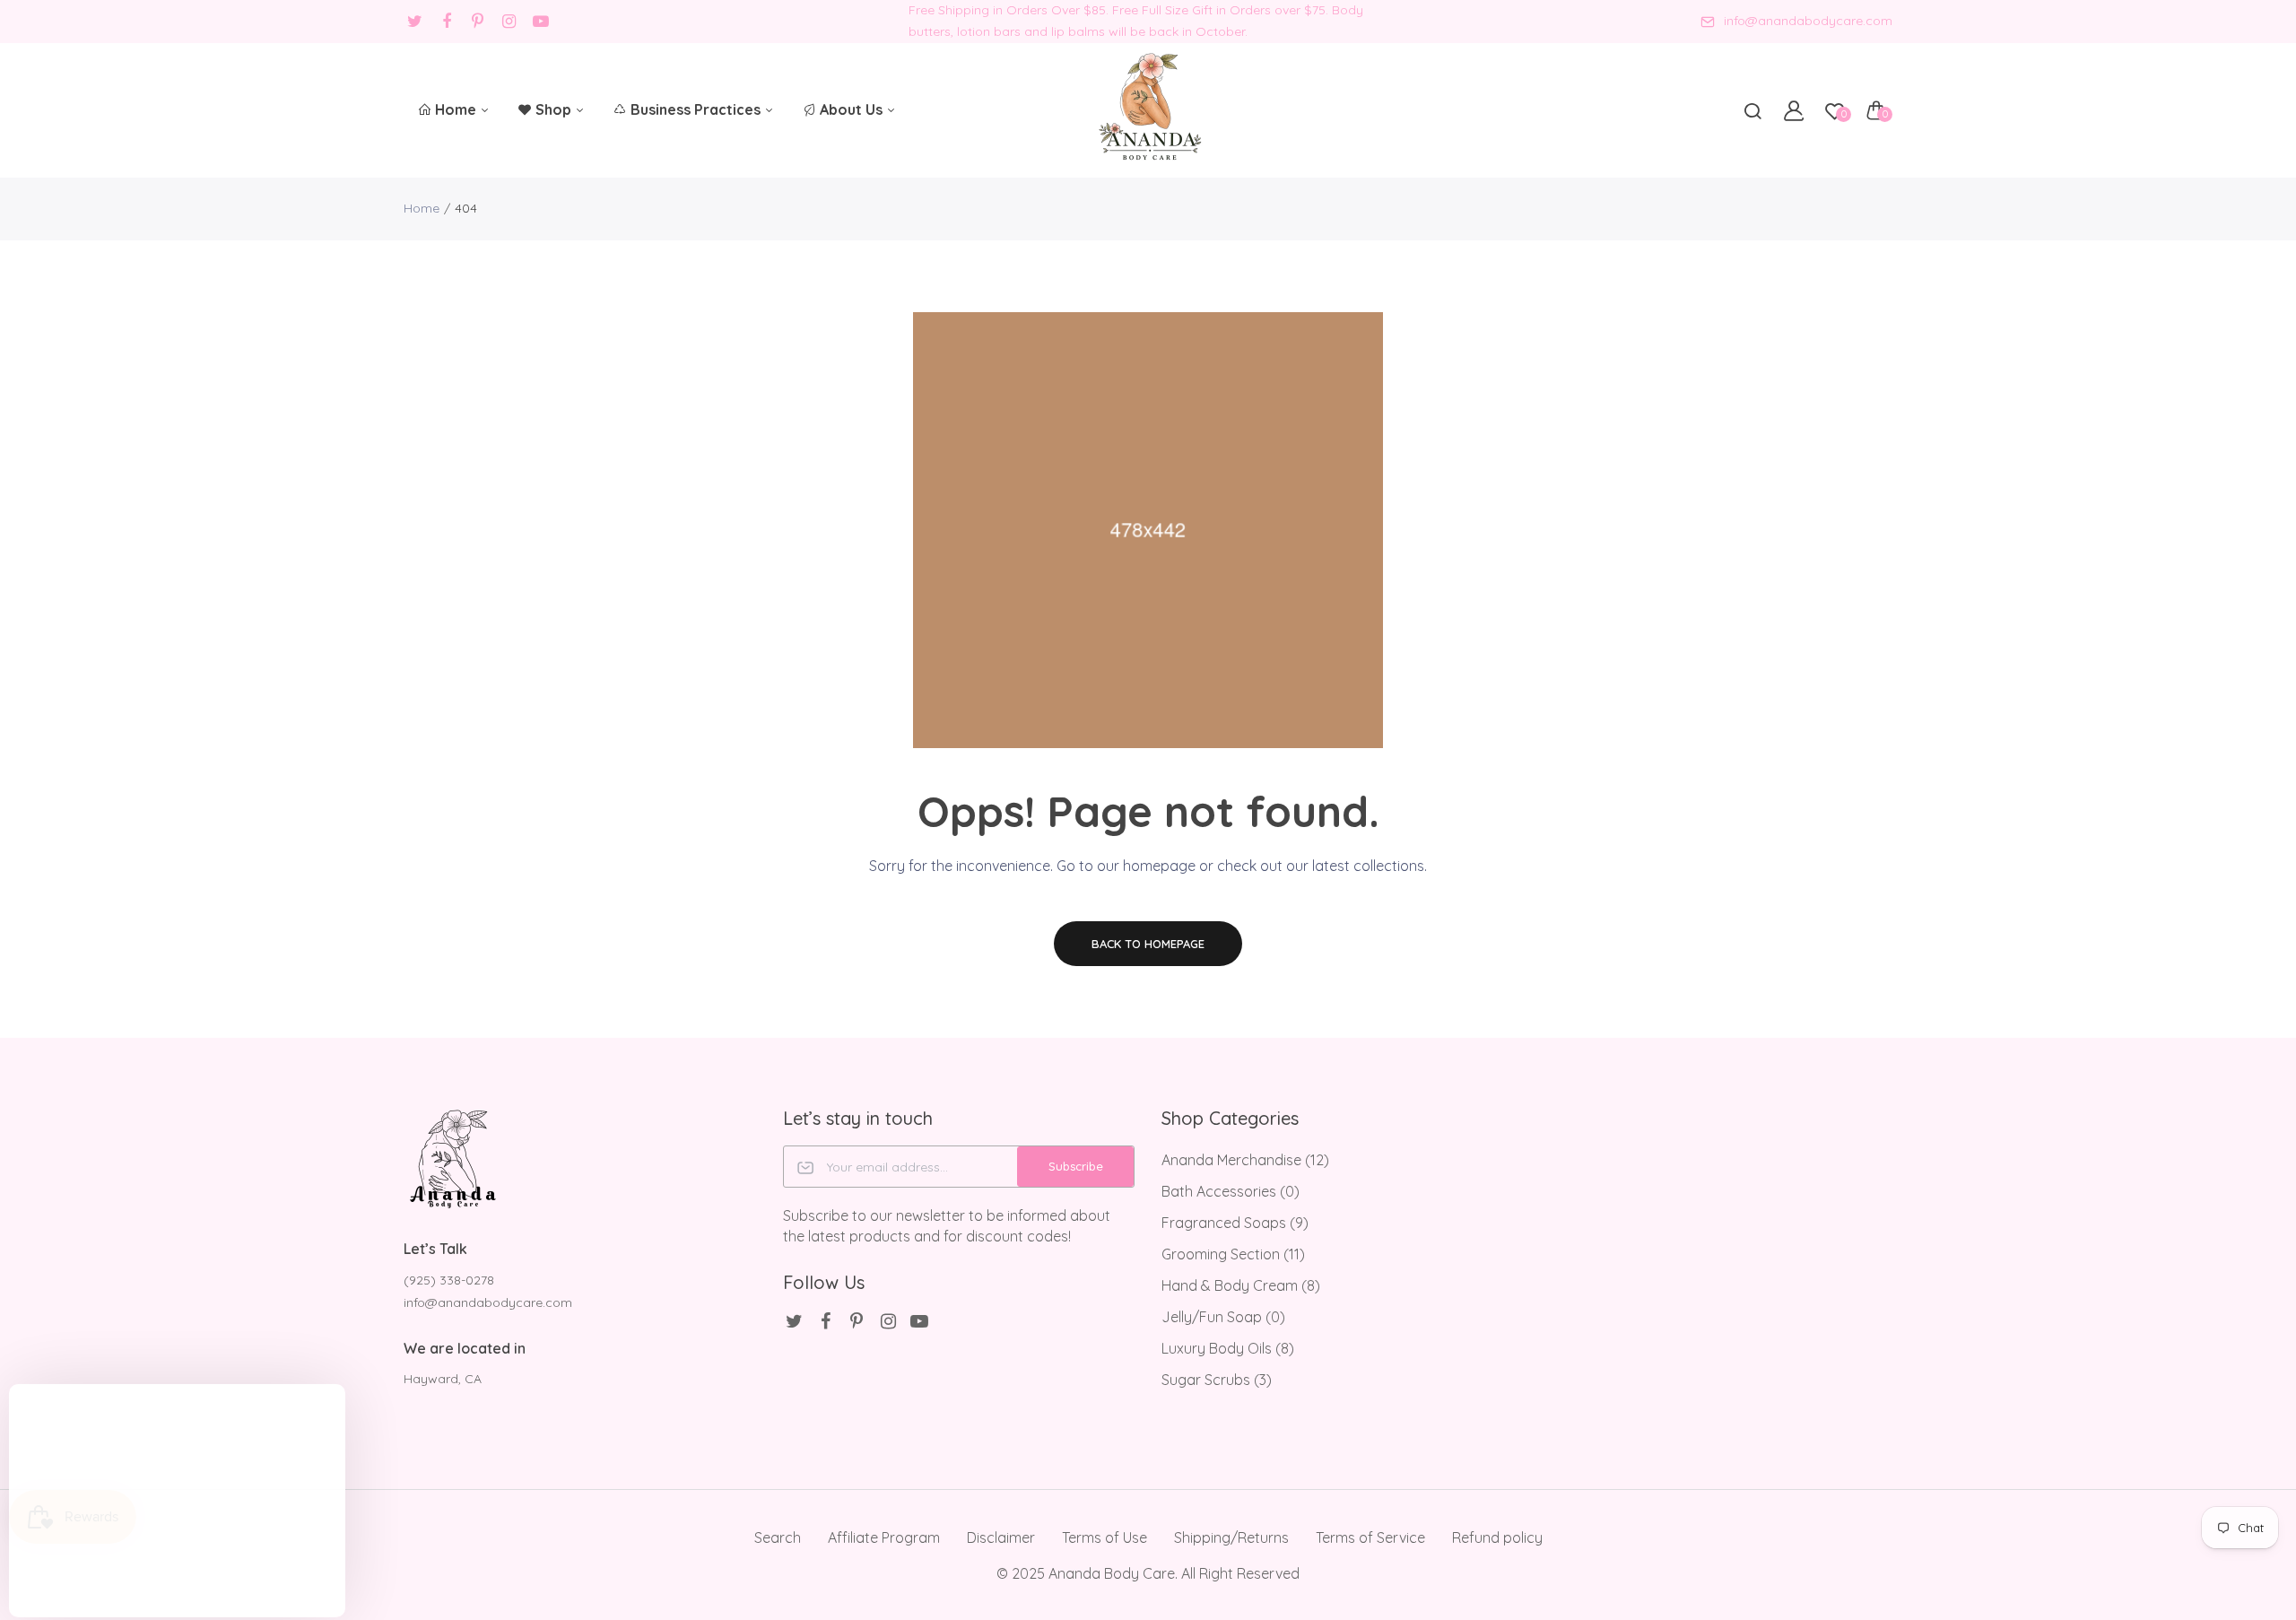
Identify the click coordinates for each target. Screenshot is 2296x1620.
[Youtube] (540, 21)
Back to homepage (1148, 944)
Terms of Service (1370, 1537)
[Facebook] (446, 21)
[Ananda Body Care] (1148, 110)
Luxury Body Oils (1228, 1348)
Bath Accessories (1231, 1191)
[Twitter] (415, 21)
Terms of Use (1105, 1537)
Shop (555, 109)
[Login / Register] (1794, 110)
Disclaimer (1001, 1537)
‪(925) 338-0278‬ (449, 1280)
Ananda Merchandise (1245, 1160)
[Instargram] (509, 21)
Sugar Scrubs (1217, 1380)
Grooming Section (1233, 1254)
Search (778, 1537)
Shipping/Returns (1231, 1537)
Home (457, 109)
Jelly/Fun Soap (1223, 1317)
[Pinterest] (478, 21)
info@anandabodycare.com (1808, 21)
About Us (853, 109)
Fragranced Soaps (1235, 1223)
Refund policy (1497, 1537)
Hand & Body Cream (1241, 1285)
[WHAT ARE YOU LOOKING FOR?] (1752, 110)
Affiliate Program (884, 1537)
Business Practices (697, 109)
